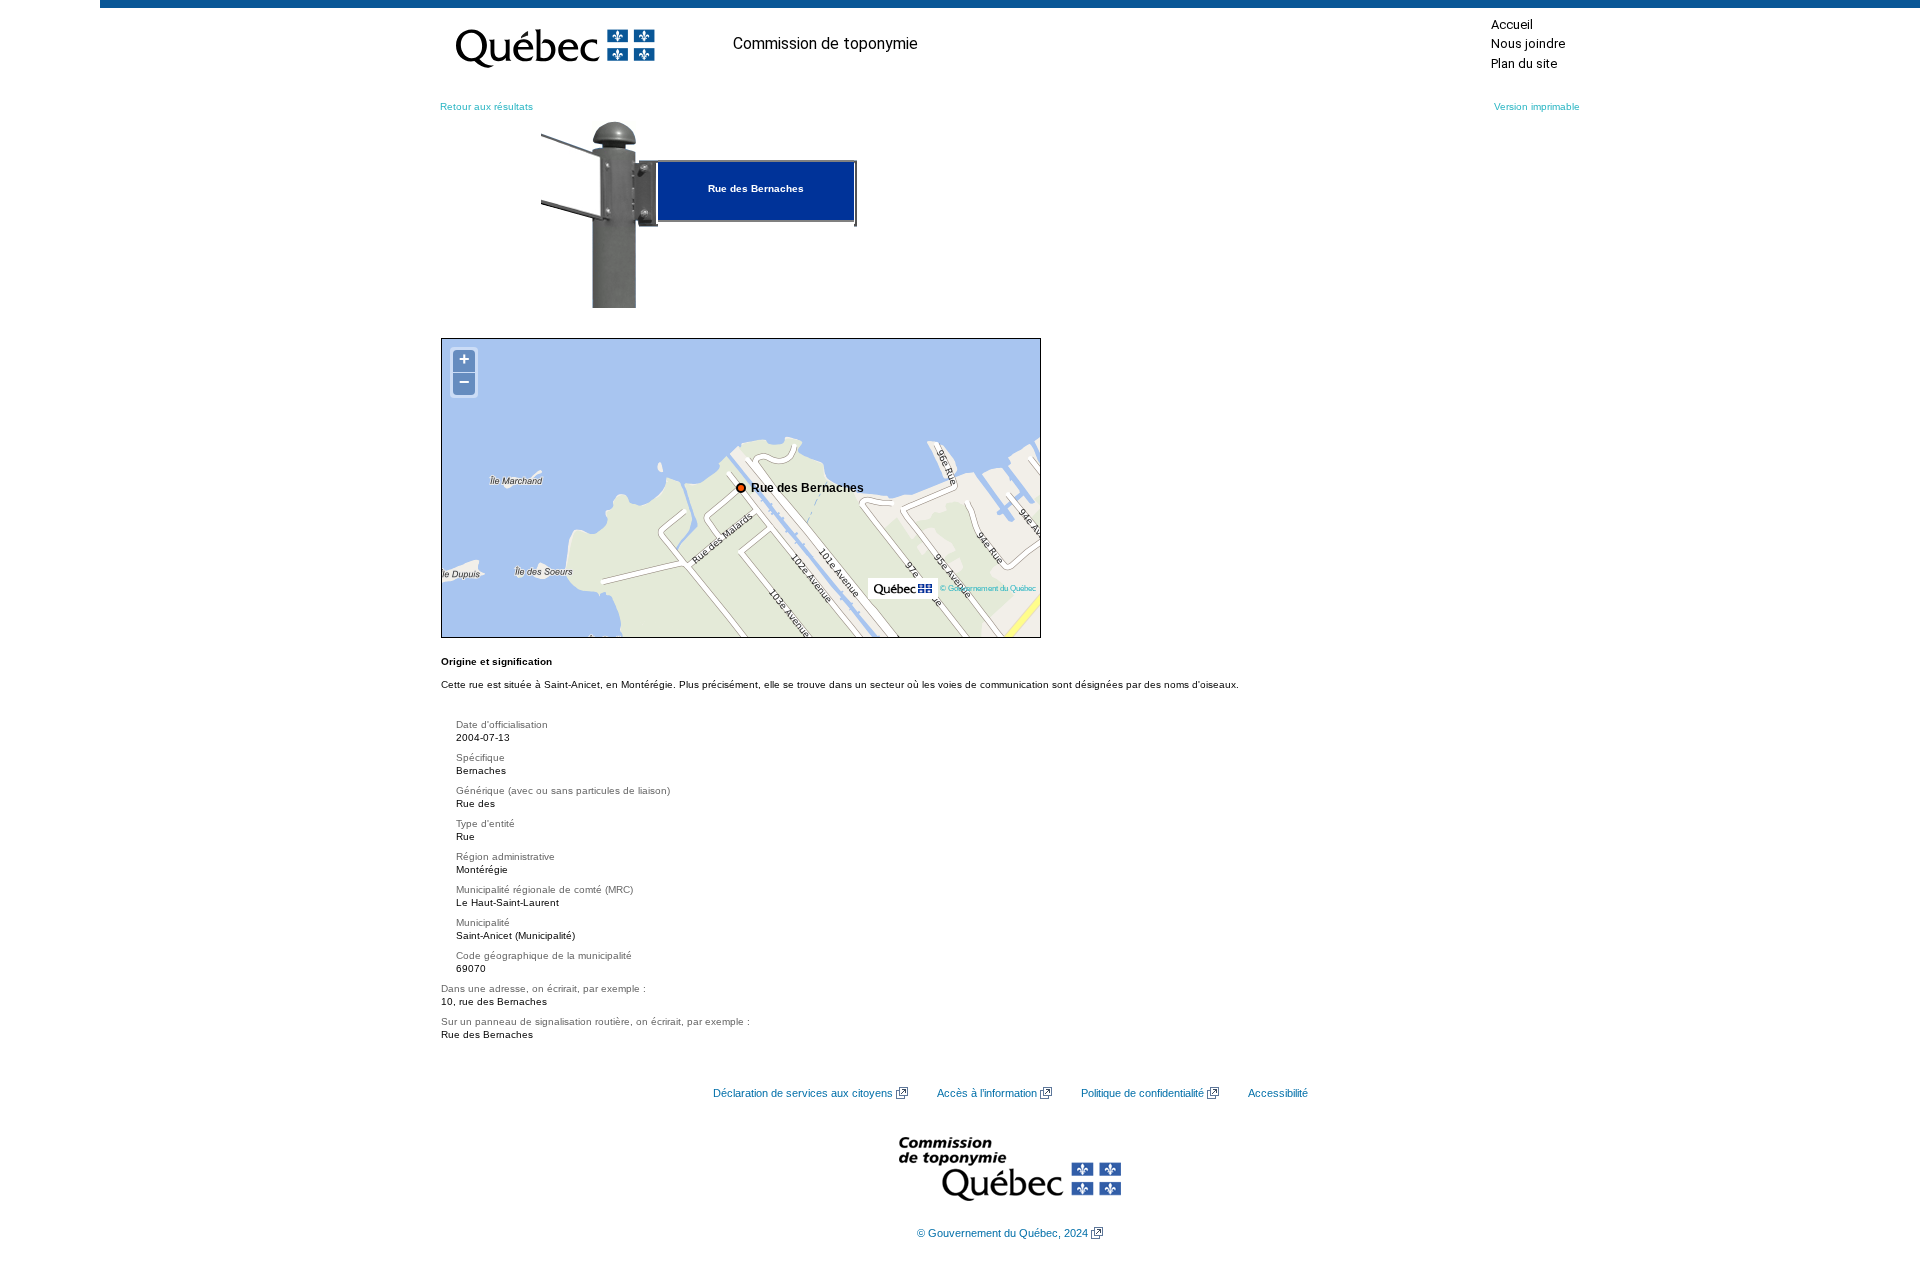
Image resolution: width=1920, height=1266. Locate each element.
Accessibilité (1278, 1093)
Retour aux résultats (486, 106)
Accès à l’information (987, 1093)
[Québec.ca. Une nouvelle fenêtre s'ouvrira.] (555, 44)
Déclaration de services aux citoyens (803, 1093)
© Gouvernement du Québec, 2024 (1002, 1233)
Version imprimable (1537, 106)
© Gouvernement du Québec (988, 588)
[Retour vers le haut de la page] (1870, 1156)
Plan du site (1524, 63)
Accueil (1512, 24)
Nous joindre (1528, 43)
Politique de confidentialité (1142, 1093)
